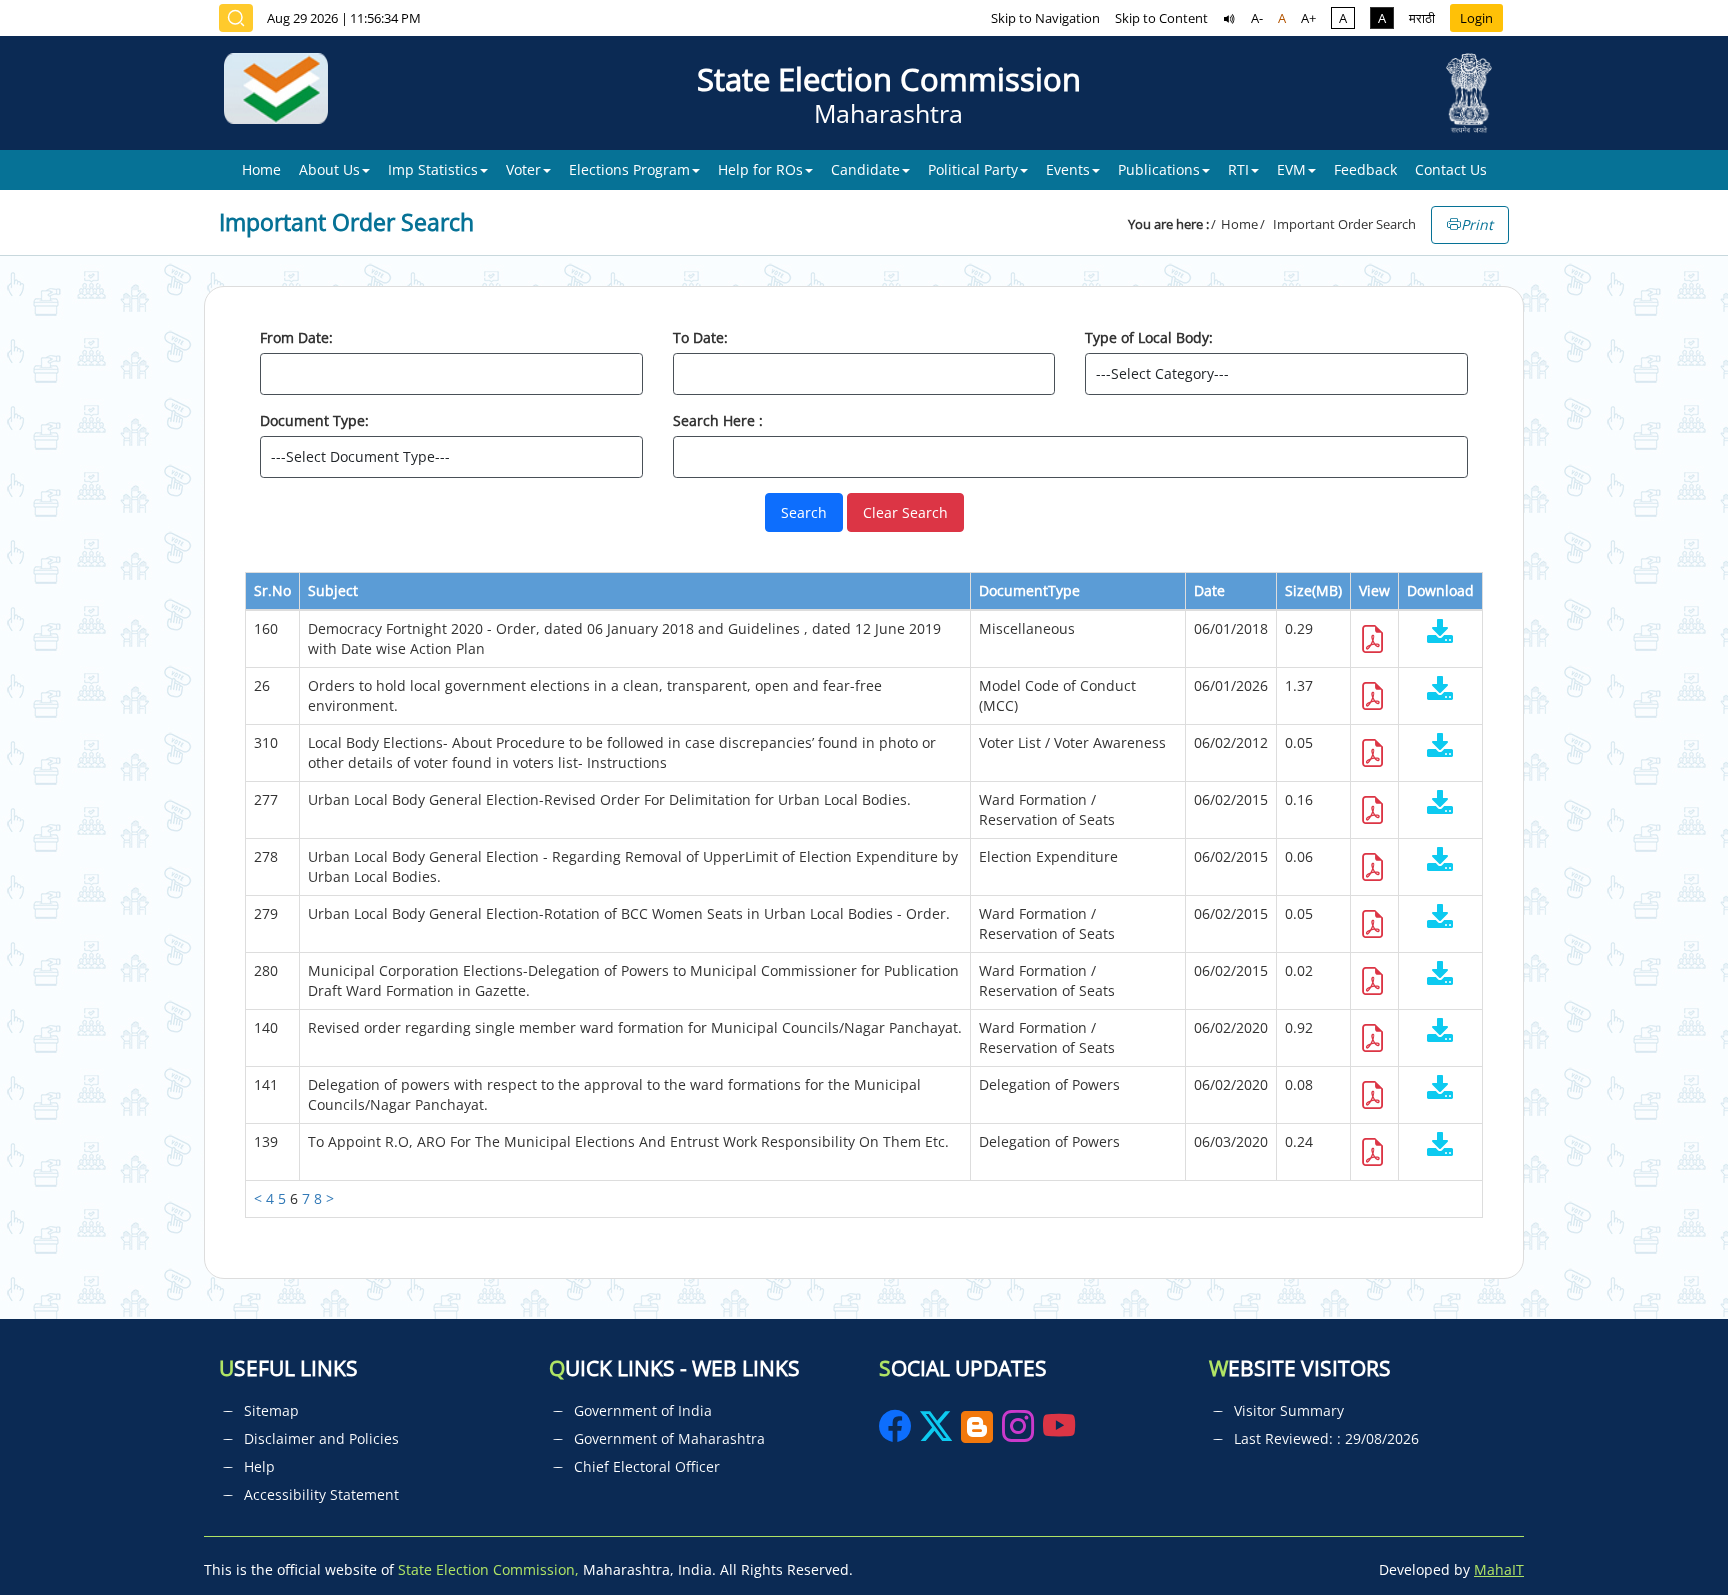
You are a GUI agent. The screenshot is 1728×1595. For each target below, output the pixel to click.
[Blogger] (977, 1432)
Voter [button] (523, 169)
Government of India (643, 1410)
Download (1440, 590)
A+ (1308, 18)
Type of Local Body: (1149, 337)
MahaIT (1499, 1569)
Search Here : (718, 420)
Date (1209, 590)
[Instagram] (1020, 1432)
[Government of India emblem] (1469, 93)
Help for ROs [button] (760, 169)
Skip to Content (1161, 18)
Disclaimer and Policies (321, 1438)
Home (261, 169)
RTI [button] (1238, 169)
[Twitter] (936, 1432)
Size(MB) (1313, 590)
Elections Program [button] (629, 169)
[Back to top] (1666, 1534)
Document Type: (314, 420)
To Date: (700, 337)
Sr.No (272, 590)
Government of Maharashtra (669, 1438)
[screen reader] (1229, 18)
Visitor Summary (1289, 1410)
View (1374, 590)
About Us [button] (329, 169)
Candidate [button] (865, 169)
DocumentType (1029, 590)
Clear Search (905, 512)
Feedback (1365, 169)
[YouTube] (1059, 1432)
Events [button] (1068, 169)
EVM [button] (1291, 169)
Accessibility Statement (321, 1494)
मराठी (1422, 18)
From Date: (296, 337)
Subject (333, 590)
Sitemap (271, 1410)
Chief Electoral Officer (647, 1466)
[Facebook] (897, 1432)
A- (1257, 18)
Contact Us (1451, 169)
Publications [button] (1159, 169)
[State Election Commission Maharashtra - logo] (283, 93)
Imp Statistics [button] (433, 169)
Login (1476, 18)
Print (1477, 224)
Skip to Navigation (1045, 18)
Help (259, 1466)
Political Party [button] (973, 169)
